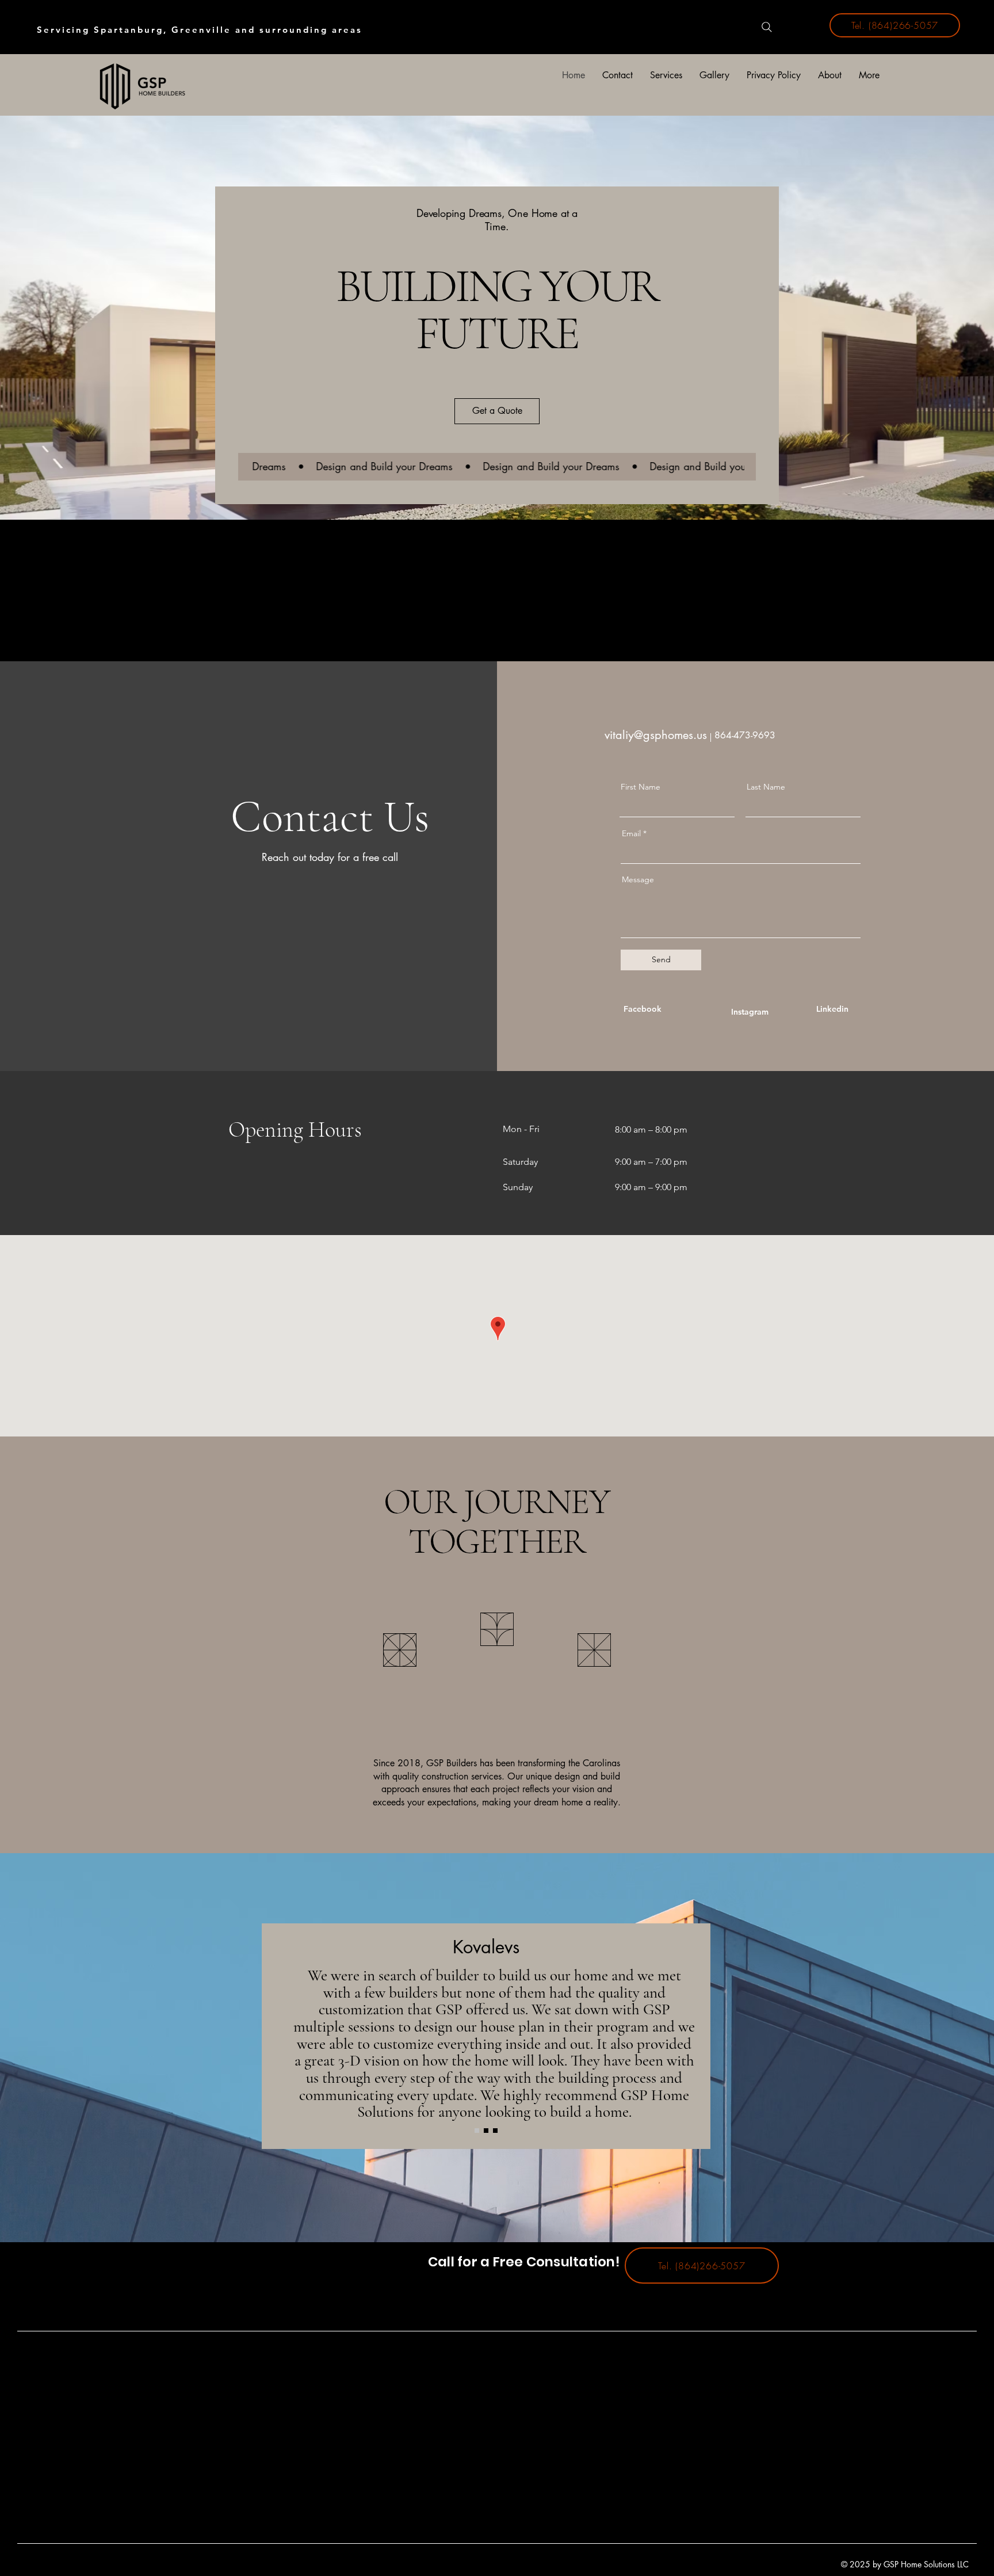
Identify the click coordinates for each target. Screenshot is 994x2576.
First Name (641, 787)
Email (631, 833)
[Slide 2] (486, 2131)
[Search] (767, 27)
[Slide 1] (477, 2131)
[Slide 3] (495, 2131)
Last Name (766, 787)
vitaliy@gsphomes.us (656, 735)
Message (638, 879)
